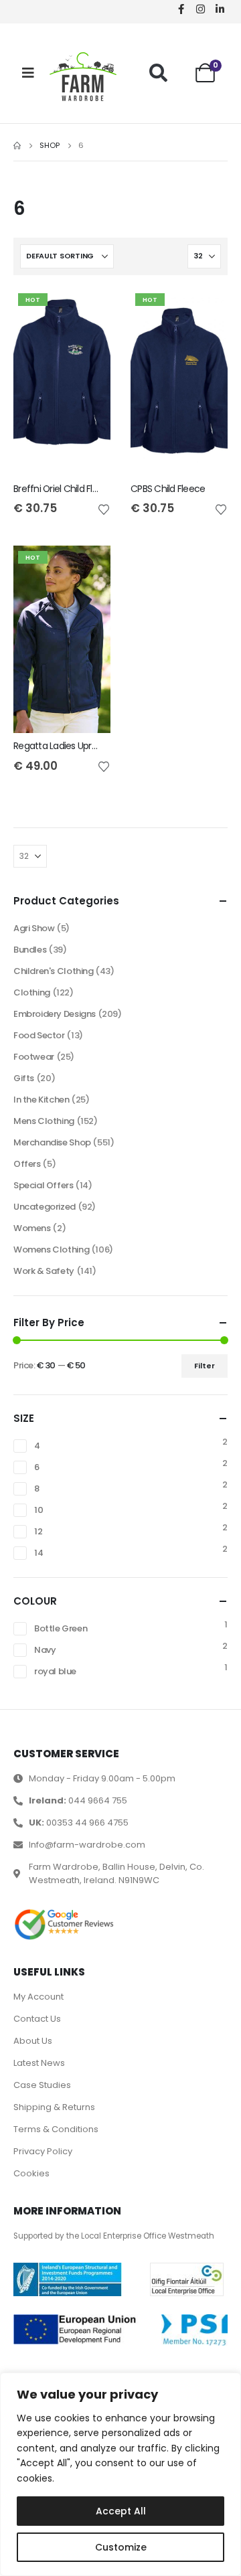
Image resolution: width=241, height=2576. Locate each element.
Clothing (32, 992)
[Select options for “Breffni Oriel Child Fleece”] (88, 311)
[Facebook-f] (181, 9)
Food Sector (39, 1035)
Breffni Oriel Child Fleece (64, 489)
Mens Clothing (44, 1121)
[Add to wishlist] (104, 509)
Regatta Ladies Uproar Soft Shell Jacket (95, 746)
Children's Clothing (54, 971)
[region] (120, 2474)
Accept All (121, 2511)
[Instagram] (200, 9)
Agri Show (34, 928)
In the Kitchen (42, 1100)
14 (38, 1553)
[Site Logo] (83, 77)
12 (38, 1531)
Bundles (30, 950)
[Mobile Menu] (28, 73)
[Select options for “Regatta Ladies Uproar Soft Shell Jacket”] (88, 568)
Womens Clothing (51, 1250)
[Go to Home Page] (17, 146)
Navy (45, 1650)
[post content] (62, 382)
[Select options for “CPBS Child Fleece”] (206, 311)
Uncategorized (45, 1207)
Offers (27, 1164)
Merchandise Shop (52, 1142)
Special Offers (44, 1185)
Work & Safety (44, 1271)
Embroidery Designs (55, 1014)
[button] (158, 73)
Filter (205, 1366)
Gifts (24, 1078)
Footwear (34, 1057)
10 (38, 1510)
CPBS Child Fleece (168, 489)
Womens (32, 1228)
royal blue (55, 1671)
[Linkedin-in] (220, 9)
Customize (121, 2547)
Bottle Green (61, 1628)
